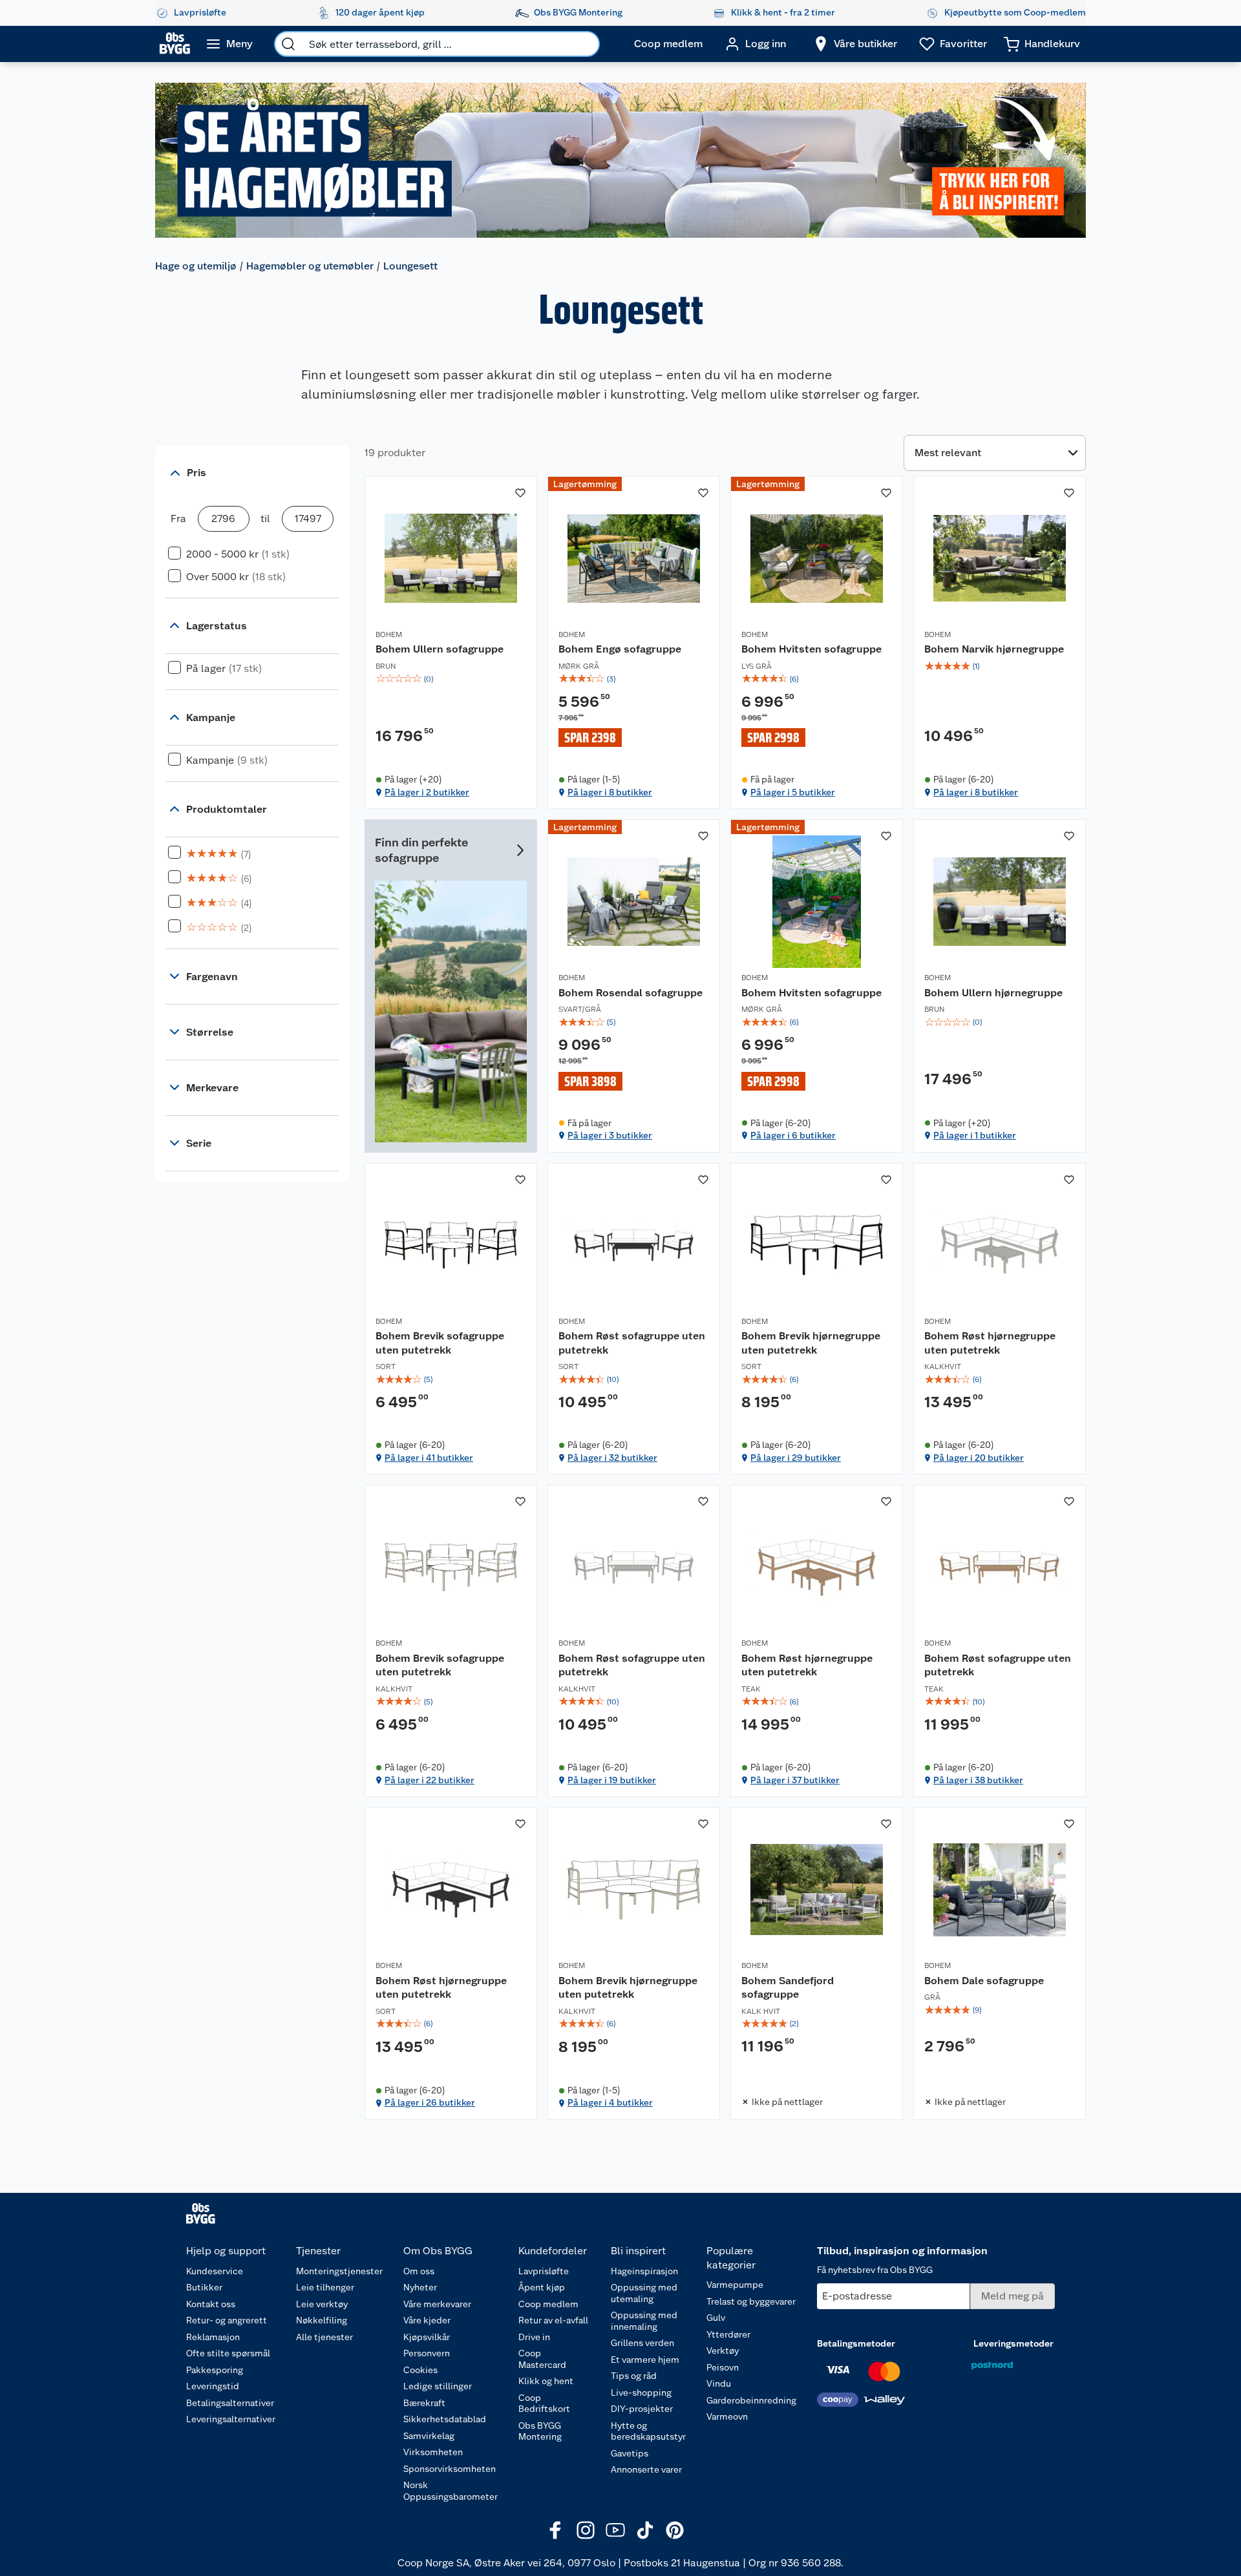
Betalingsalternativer (230, 2403)
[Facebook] (556, 2530)
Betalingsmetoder (856, 2343)
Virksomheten (433, 2452)
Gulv (716, 2318)
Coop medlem (548, 2304)
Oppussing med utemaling (644, 2293)
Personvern (427, 2353)
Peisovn (723, 2367)
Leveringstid (213, 2386)
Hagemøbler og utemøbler (310, 266)
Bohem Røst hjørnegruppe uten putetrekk (990, 1343)
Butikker (204, 2287)
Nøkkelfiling (322, 2320)
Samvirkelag (429, 2436)
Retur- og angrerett (227, 2320)
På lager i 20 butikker (979, 1458)
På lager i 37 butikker (795, 1780)
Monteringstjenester (339, 2271)
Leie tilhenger (325, 2287)
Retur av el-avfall (553, 2320)
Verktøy (723, 2351)
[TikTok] (645, 2530)
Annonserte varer (646, 2469)
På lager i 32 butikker (612, 1458)
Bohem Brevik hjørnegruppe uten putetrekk (811, 1343)
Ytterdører (728, 2334)
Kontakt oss (211, 2304)
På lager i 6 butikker (793, 1135)
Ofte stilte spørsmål (228, 2353)
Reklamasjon (213, 2337)
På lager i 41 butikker (429, 1458)
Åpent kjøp (542, 2287)
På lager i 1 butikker (975, 1135)
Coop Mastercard (542, 2359)
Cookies (420, 2370)
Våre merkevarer (437, 2304)
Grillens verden (642, 2343)
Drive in (534, 2337)
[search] (288, 44)
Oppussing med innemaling (644, 2321)
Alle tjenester (324, 2337)
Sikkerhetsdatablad (445, 2419)
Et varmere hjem (645, 2360)
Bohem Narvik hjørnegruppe (994, 649)
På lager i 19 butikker (612, 1780)
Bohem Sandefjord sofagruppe (788, 1988)
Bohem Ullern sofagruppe (440, 649)
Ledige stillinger (438, 2386)
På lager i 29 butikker (796, 1458)
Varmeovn (727, 2416)
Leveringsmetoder (1013, 2343)
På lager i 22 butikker (430, 1780)
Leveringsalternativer (231, 2419)
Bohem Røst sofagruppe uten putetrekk (632, 1343)
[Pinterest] (675, 2530)
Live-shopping (641, 2393)
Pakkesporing (215, 2370)
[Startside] (175, 44)
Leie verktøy (322, 2304)
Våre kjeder (427, 2320)
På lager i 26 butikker (430, 2102)
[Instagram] (586, 2530)
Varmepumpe (735, 2285)
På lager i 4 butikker (610, 2102)
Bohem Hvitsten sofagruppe (811, 649)
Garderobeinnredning (751, 2400)
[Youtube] (615, 2530)
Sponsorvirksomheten (450, 2469)
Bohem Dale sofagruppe (984, 1981)
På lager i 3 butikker (610, 1135)
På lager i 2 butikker (427, 792)
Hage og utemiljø (196, 266)
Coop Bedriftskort (544, 2403)
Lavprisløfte (544, 2271)
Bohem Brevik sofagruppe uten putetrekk (440, 1343)
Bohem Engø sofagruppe (620, 649)
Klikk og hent (546, 2381)
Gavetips (630, 2453)
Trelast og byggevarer (751, 2301)
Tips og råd (634, 2376)
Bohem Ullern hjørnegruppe (993, 993)
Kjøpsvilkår (427, 2337)
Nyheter (420, 2287)
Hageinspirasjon (644, 2271)
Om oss (419, 2271)
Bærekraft (424, 2403)
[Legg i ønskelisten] (520, 493)
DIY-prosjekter (642, 2409)
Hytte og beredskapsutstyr (648, 2431)
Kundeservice (215, 2271)
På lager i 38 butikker (978, 1780)
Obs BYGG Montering (540, 2431)
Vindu (719, 2383)
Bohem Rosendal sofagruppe (631, 993)
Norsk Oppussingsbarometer (451, 2491)
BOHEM (389, 634)
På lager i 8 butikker (610, 792)
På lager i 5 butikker (793, 792)
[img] (451, 679)
